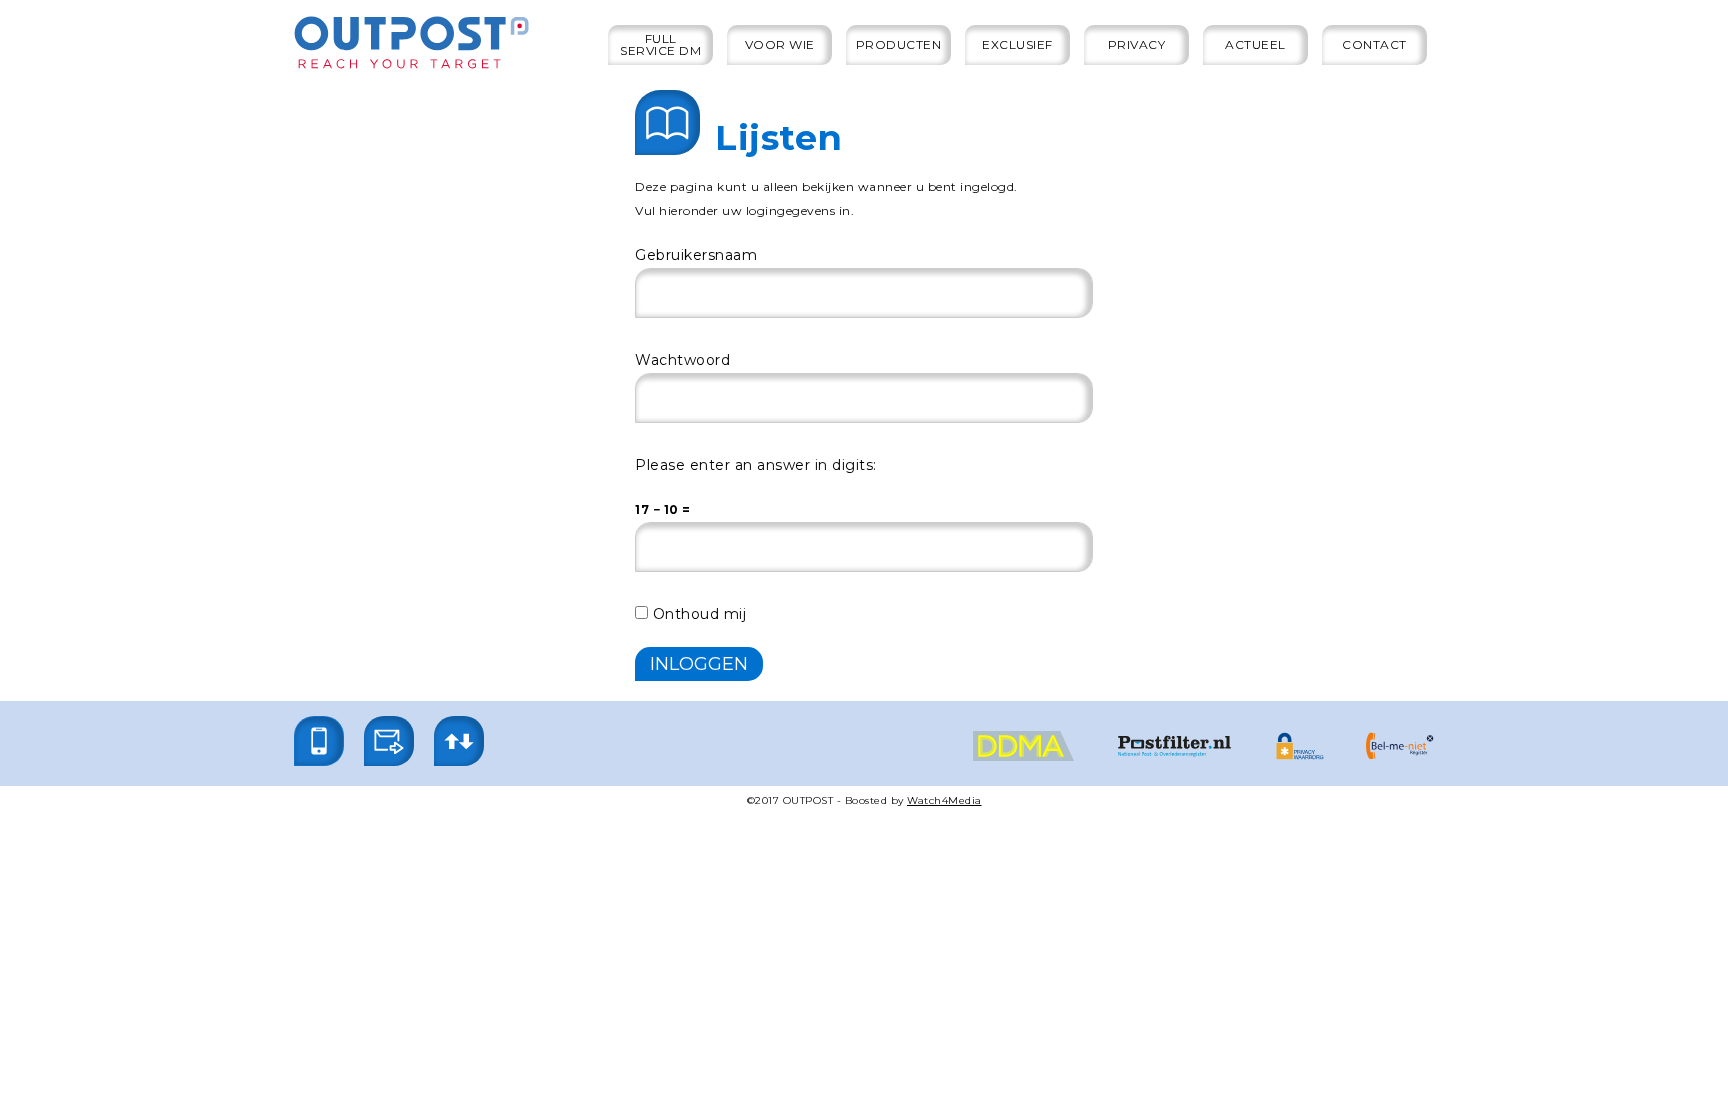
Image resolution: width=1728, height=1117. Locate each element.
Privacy (1137, 44)
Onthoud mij (697, 614)
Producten (899, 44)
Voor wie (780, 44)
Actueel (1255, 44)
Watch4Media (944, 800)
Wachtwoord (682, 360)
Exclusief (1017, 44)
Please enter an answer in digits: (756, 465)
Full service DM (660, 44)
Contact (1374, 44)
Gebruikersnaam (696, 255)
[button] (319, 741)
